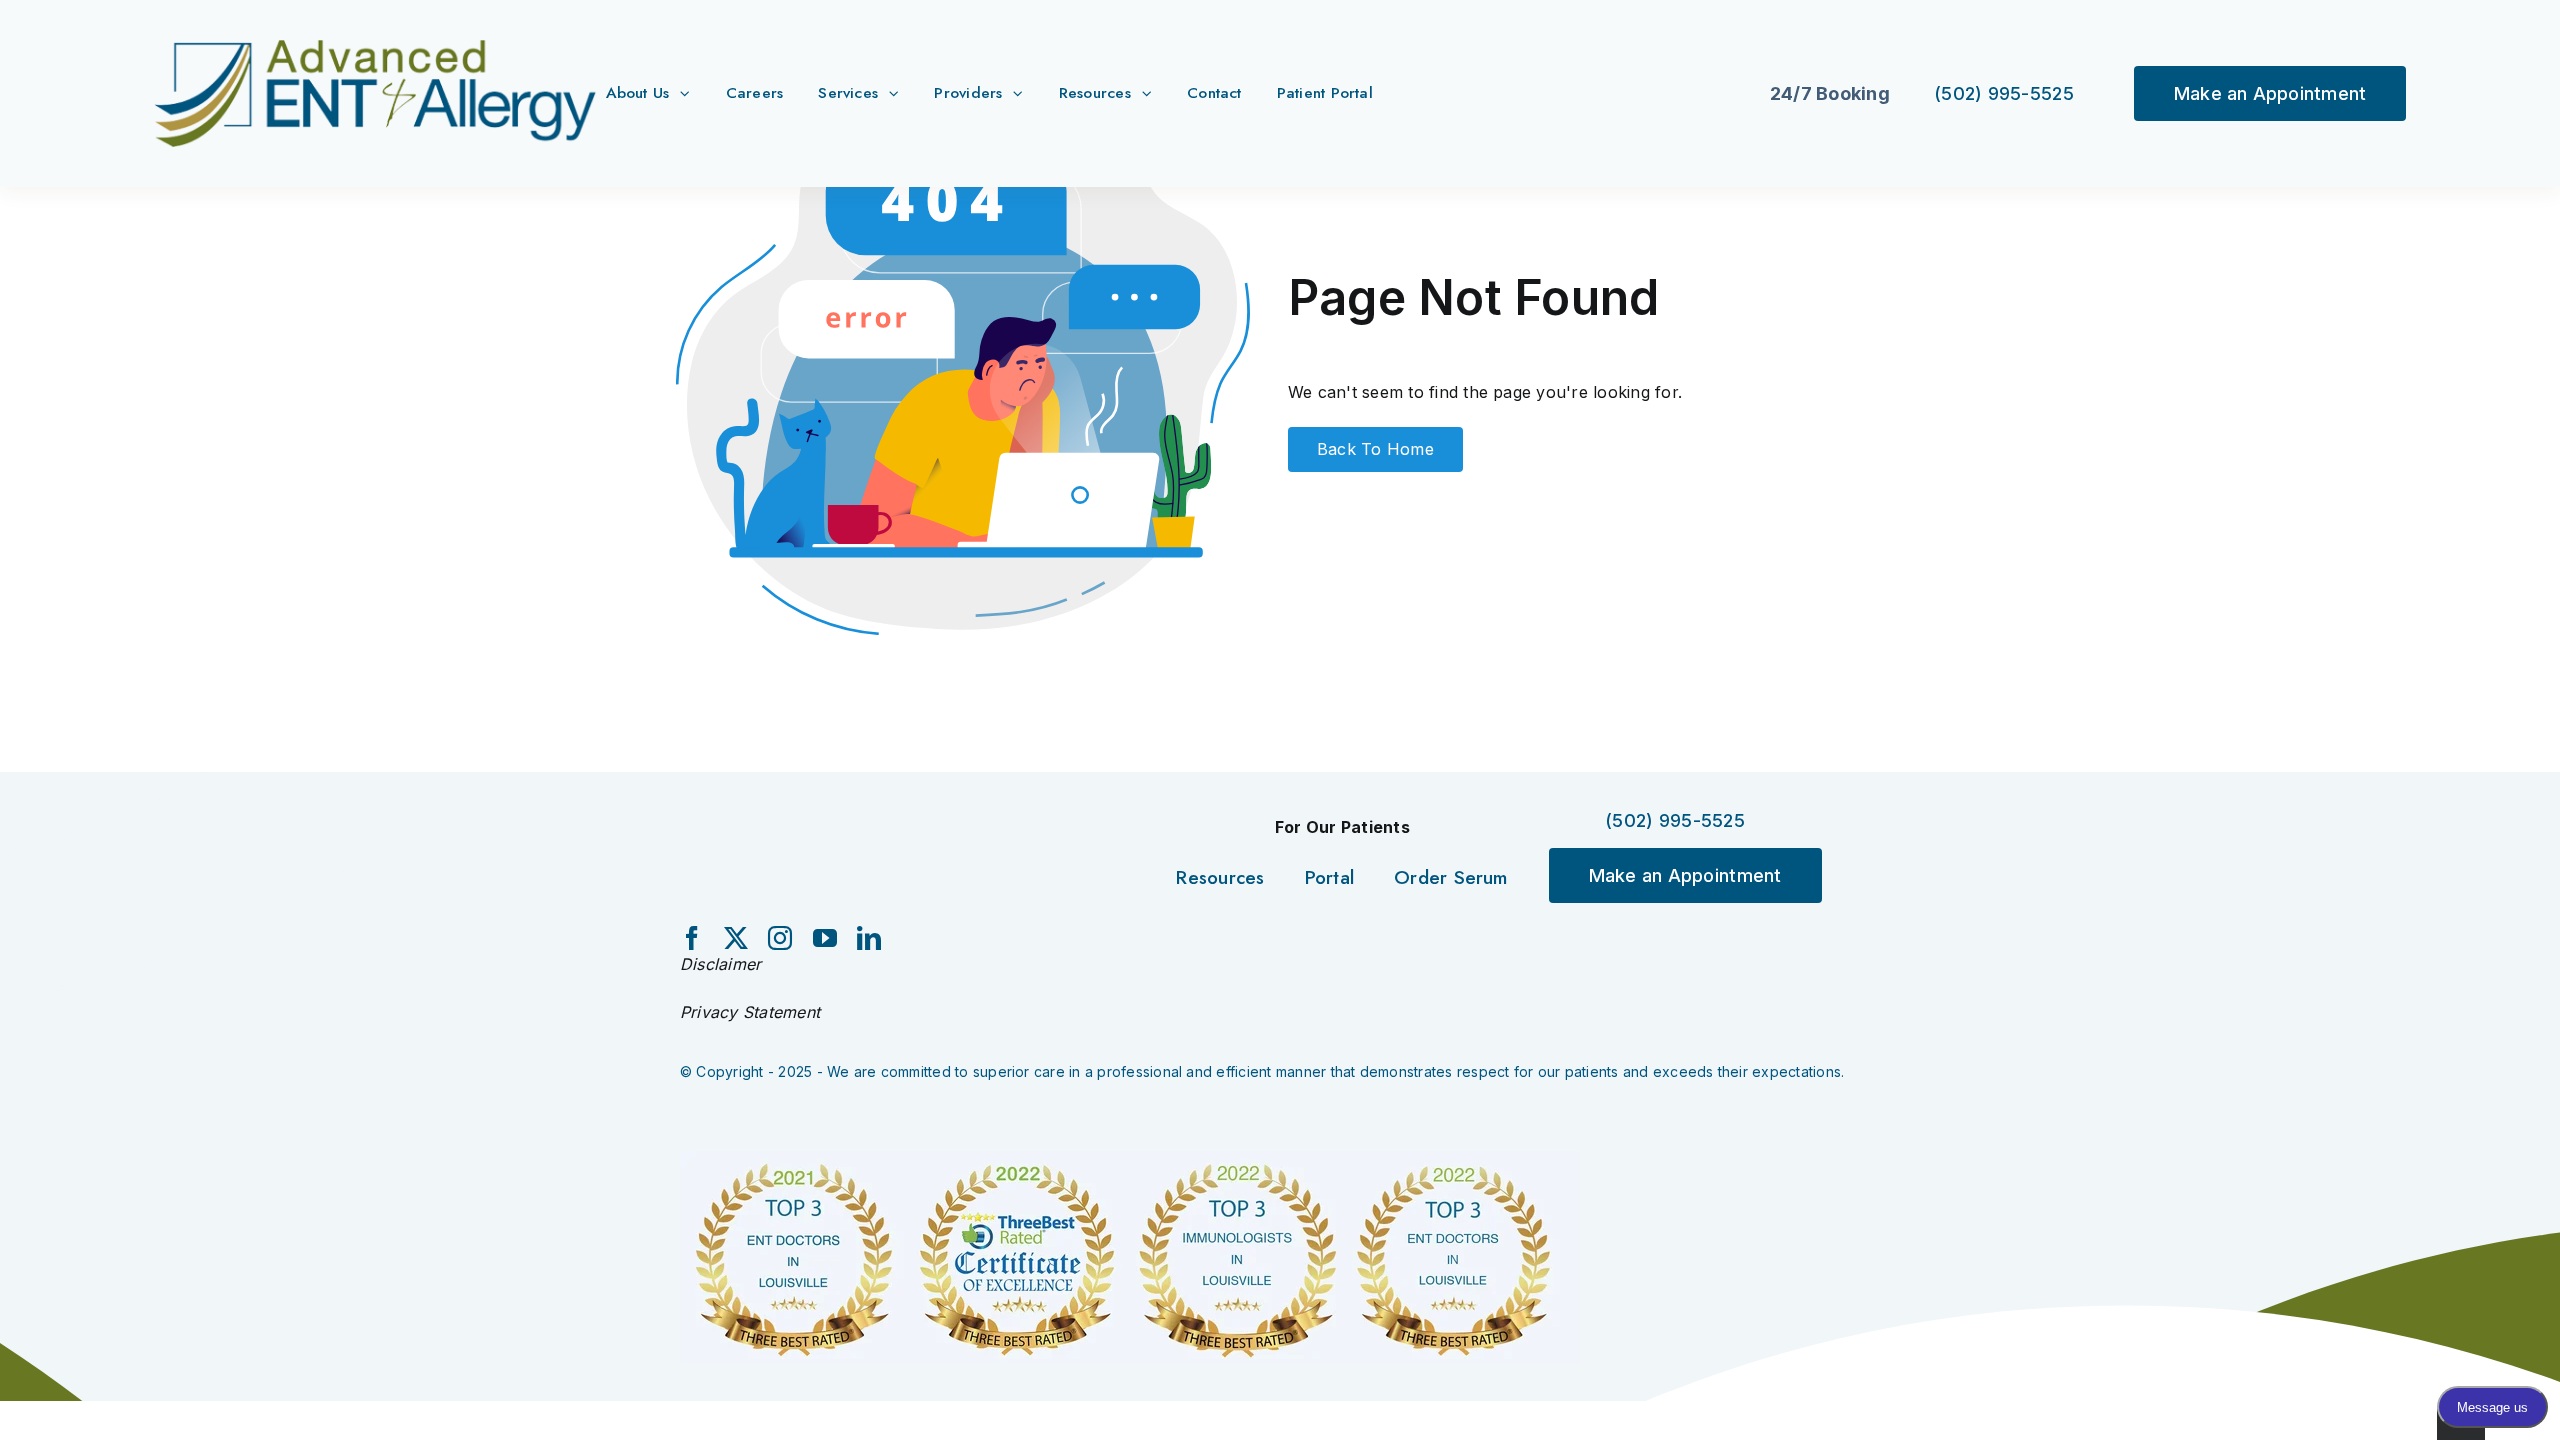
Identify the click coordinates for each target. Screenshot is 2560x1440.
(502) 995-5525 (2004, 93)
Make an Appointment (2270, 93)
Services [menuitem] (848, 92)
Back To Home (1375, 449)
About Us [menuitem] (638, 92)
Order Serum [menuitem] (1451, 877)
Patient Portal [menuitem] (1325, 92)
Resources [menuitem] (1095, 92)
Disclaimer (720, 964)
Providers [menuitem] (968, 92)
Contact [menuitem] (1214, 92)
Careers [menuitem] (755, 92)
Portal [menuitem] (1329, 877)
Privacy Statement (750, 1012)
